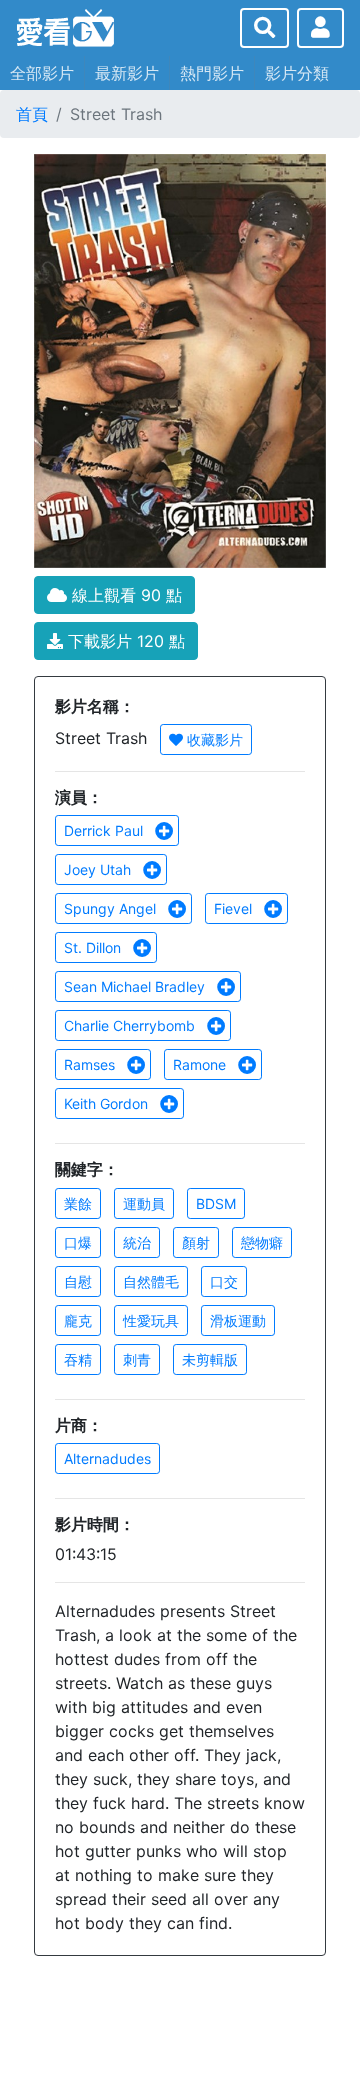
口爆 (78, 1242)
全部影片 (42, 73)
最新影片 (127, 73)
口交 (224, 1281)
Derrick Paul (105, 830)
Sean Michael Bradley (136, 986)
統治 (137, 1242)
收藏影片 (213, 739)
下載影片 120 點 (124, 641)
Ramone (201, 1064)
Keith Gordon (108, 1103)
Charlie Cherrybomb (131, 1025)
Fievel (235, 908)
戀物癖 (262, 1242)
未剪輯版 (210, 1359)
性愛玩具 (151, 1320)
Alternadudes (107, 1458)
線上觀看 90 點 (124, 595)
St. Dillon (94, 947)
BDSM (216, 1203)
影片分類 (297, 73)
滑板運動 (238, 1320)
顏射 (196, 1242)
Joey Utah (99, 869)
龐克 (78, 1320)
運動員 (144, 1203)
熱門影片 (212, 73)
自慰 (78, 1281)
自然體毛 (151, 1281)
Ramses (91, 1064)
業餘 (78, 1203)
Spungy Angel (112, 908)
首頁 (32, 114)
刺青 (137, 1359)
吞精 (78, 1359)
